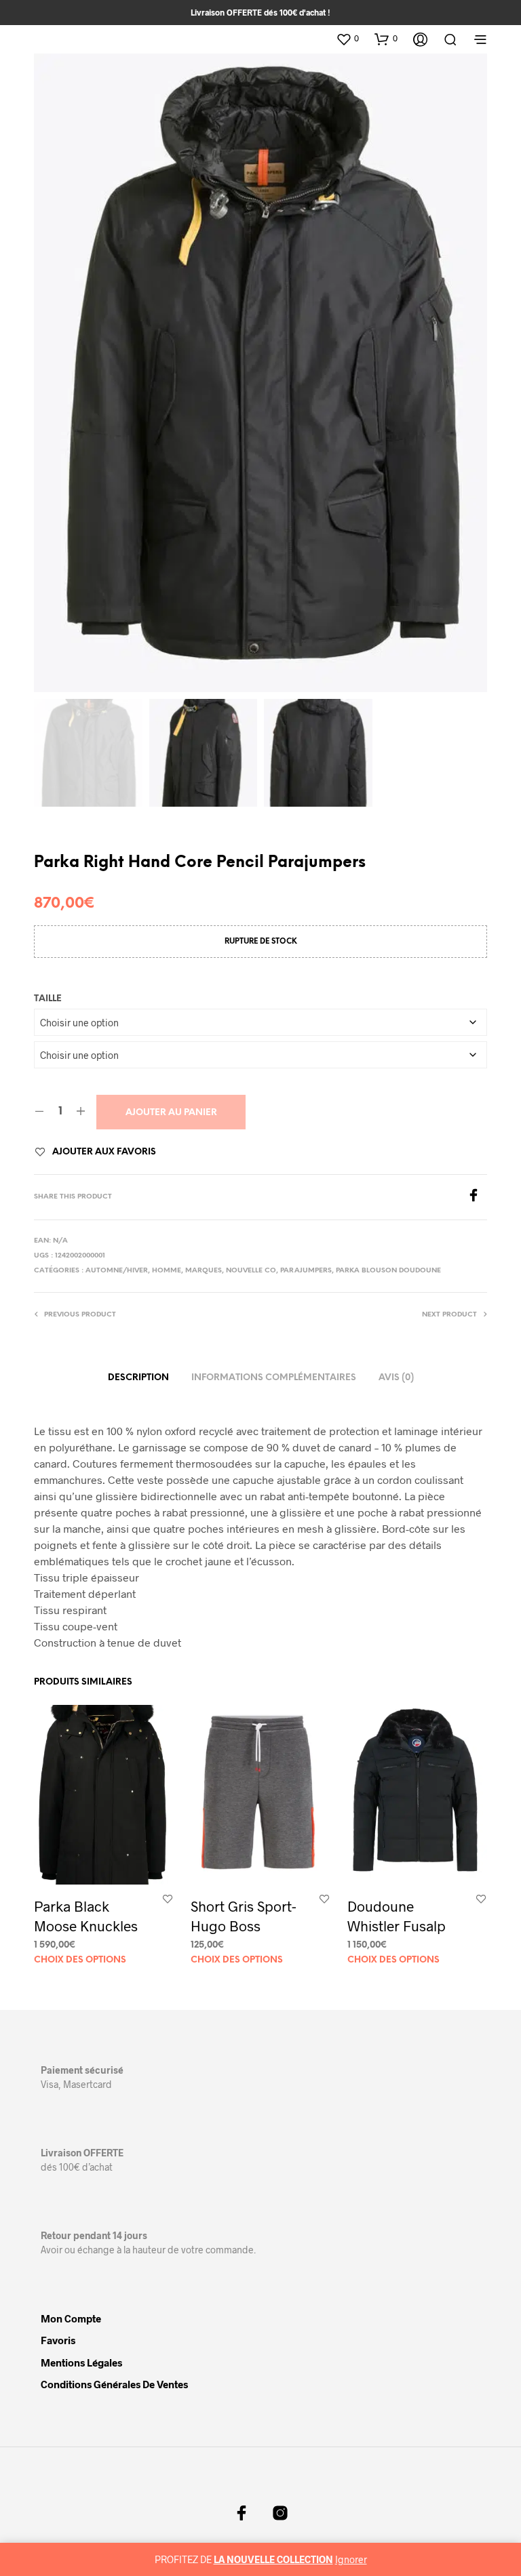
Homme (167, 1271)
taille (48, 999)
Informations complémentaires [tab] (274, 1378)
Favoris (58, 2340)
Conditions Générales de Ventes (114, 2384)
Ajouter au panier (171, 1113)
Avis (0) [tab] (396, 1378)
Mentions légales (81, 2362)
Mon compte (71, 2318)
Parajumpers (306, 1271)
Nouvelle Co (251, 1271)
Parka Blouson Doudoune (388, 1271)
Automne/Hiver (117, 1271)
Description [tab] (138, 1378)
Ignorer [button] (351, 2559)
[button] (347, 39)
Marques (204, 1271)
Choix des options (80, 1960)
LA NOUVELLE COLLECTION (273, 2559)
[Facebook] (477, 1198)
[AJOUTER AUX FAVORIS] (168, 1898)
